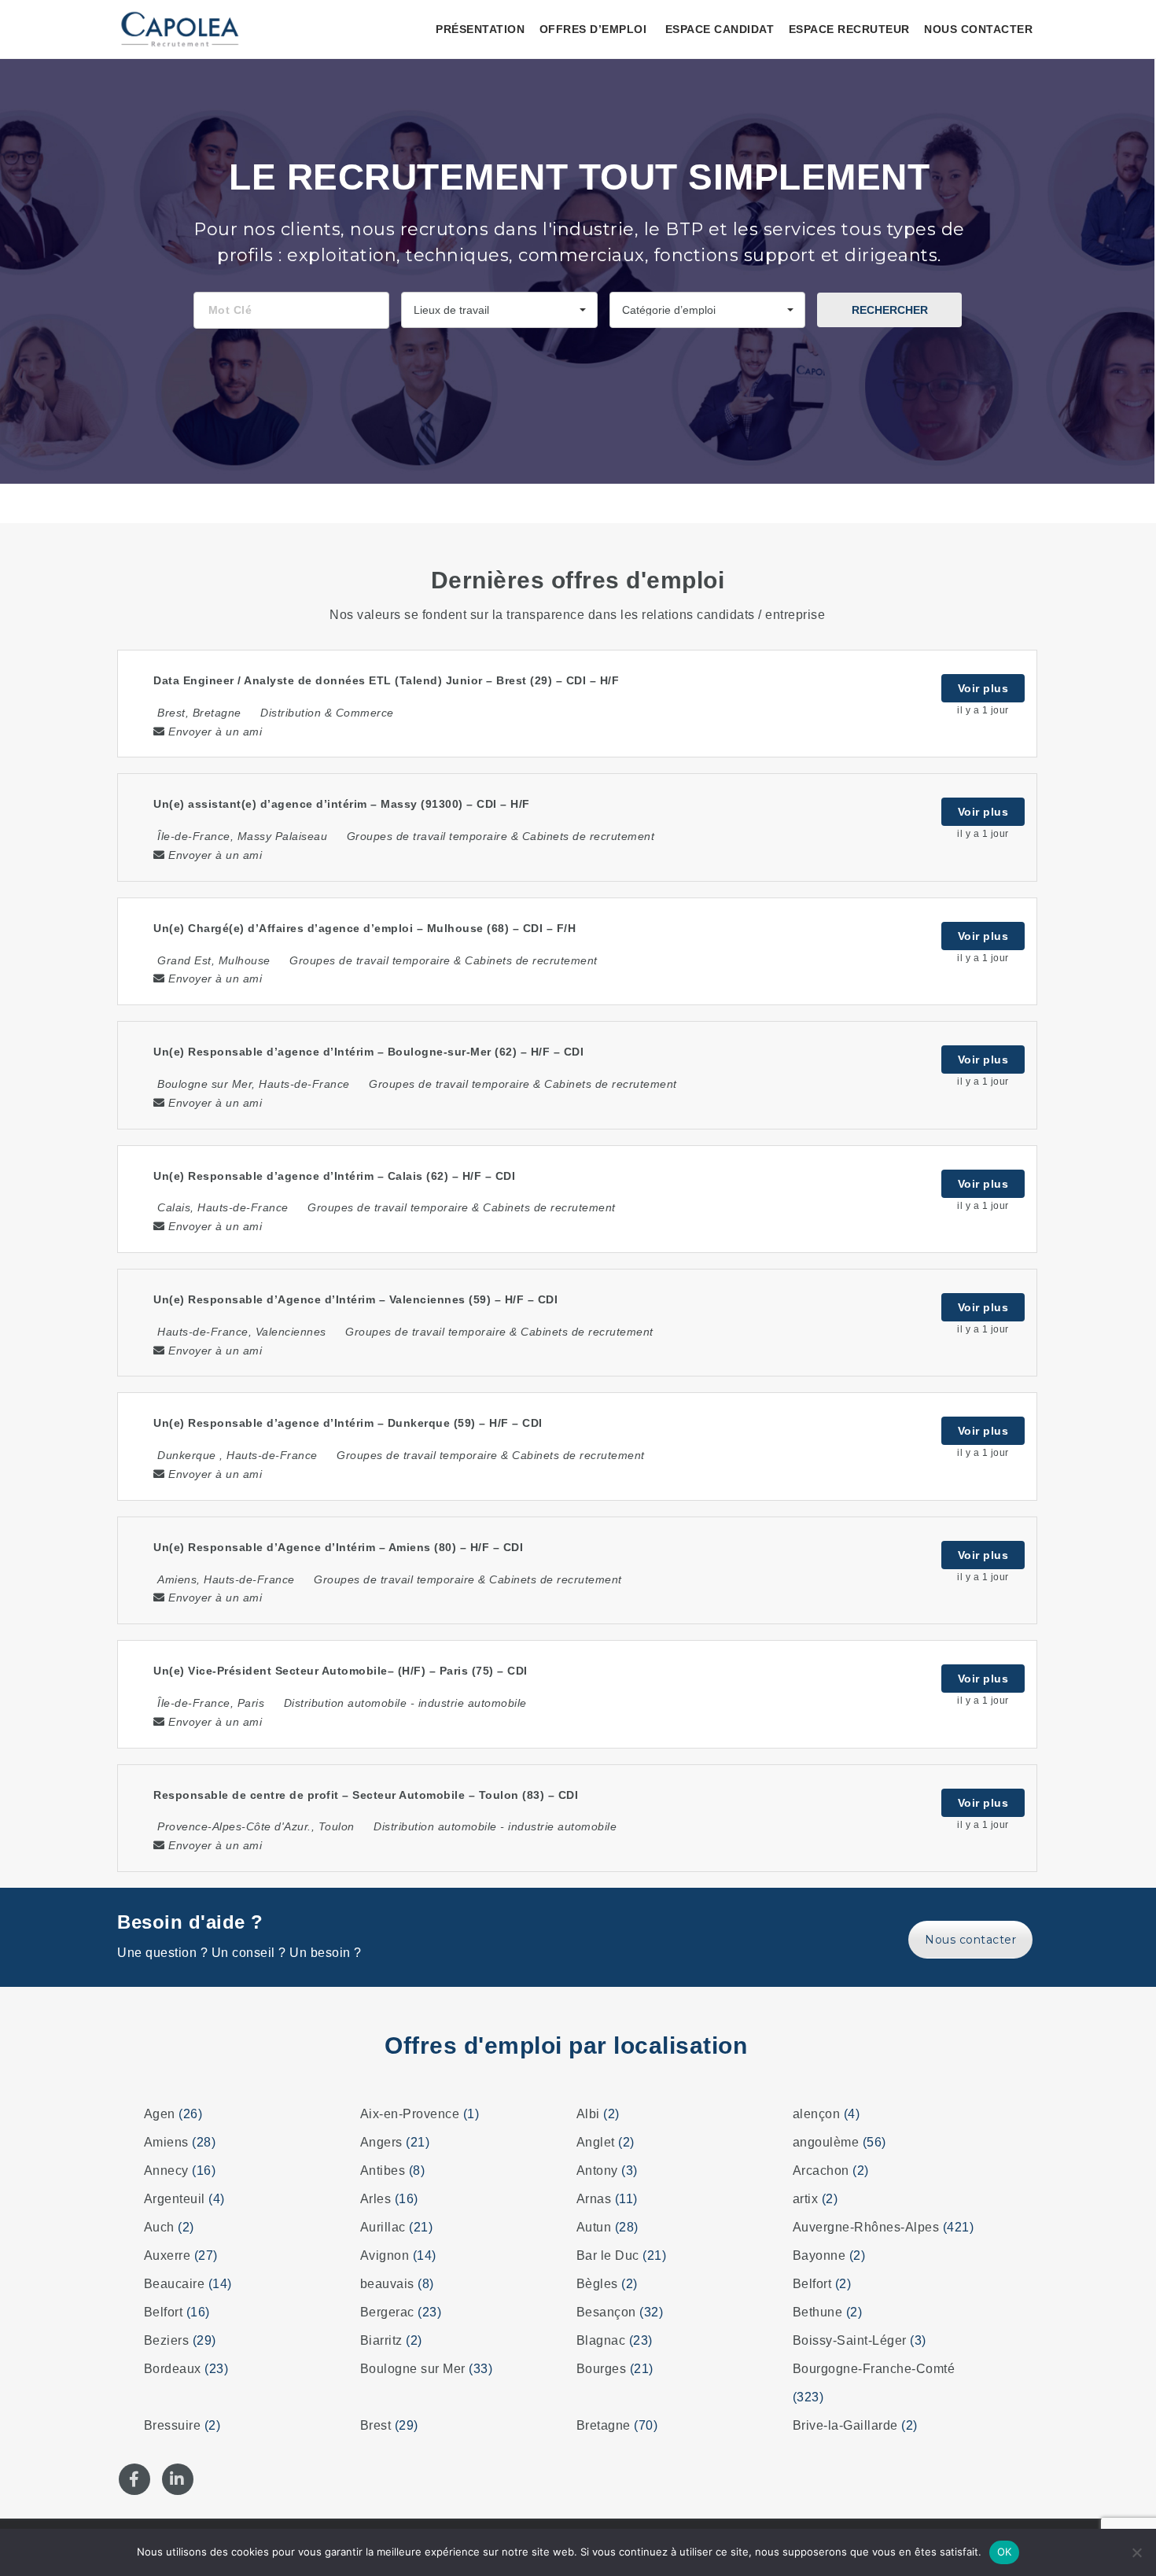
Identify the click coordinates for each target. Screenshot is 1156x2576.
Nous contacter (978, 29)
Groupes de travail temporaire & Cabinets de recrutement (501, 836)
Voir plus (983, 688)
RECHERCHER (890, 310)
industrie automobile (473, 1703)
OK (1005, 2552)
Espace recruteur (849, 29)
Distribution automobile (346, 1703)
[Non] (1136, 2552)
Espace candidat (720, 29)
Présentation (480, 29)
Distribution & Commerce (327, 713)
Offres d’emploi (593, 29)
